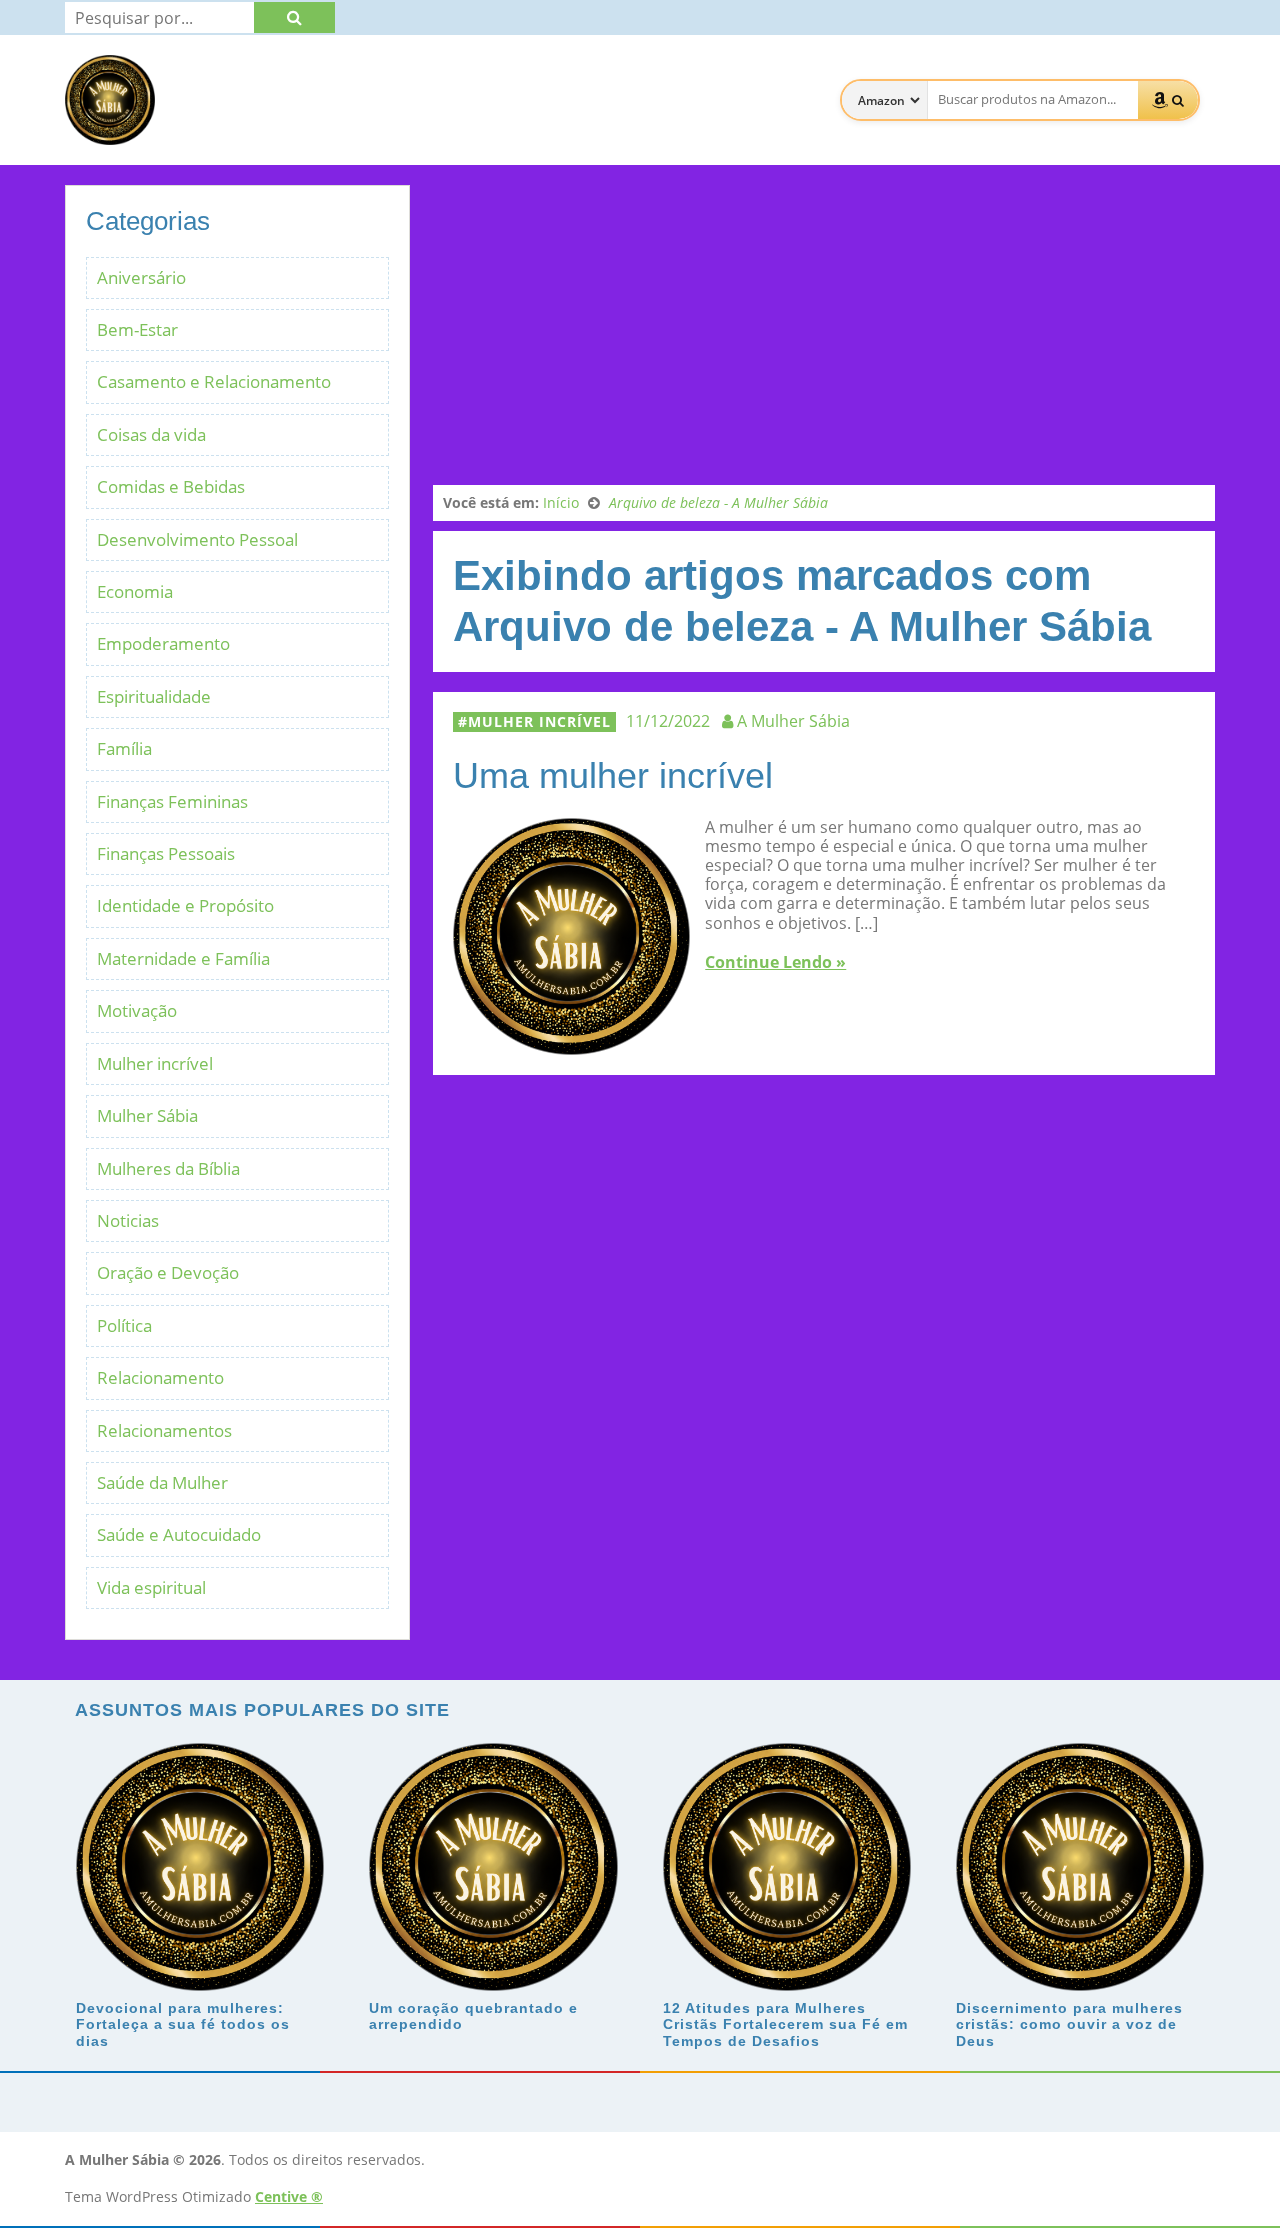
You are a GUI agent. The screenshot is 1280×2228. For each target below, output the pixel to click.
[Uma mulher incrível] (571, 1045)
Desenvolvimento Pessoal (197, 539)
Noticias (128, 1220)
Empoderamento (163, 643)
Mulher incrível (539, 721)
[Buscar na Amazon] (1168, 100)
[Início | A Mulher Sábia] (110, 135)
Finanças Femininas (172, 801)
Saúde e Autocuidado (179, 1534)
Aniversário (141, 277)
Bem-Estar (137, 329)
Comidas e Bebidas (171, 486)
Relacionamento (160, 1377)
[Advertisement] (824, 325)
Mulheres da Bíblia (168, 1168)
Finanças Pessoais (166, 853)
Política (124, 1325)
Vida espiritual (151, 1587)
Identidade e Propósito (185, 905)
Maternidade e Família (183, 958)
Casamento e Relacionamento (214, 381)
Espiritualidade (154, 696)
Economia (135, 591)
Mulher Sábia (147, 1115)
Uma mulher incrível (613, 775)
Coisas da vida (151, 434)
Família (124, 748)
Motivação (137, 1010)
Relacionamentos (164, 1430)
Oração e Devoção (168, 1272)
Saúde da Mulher (162, 1482)
